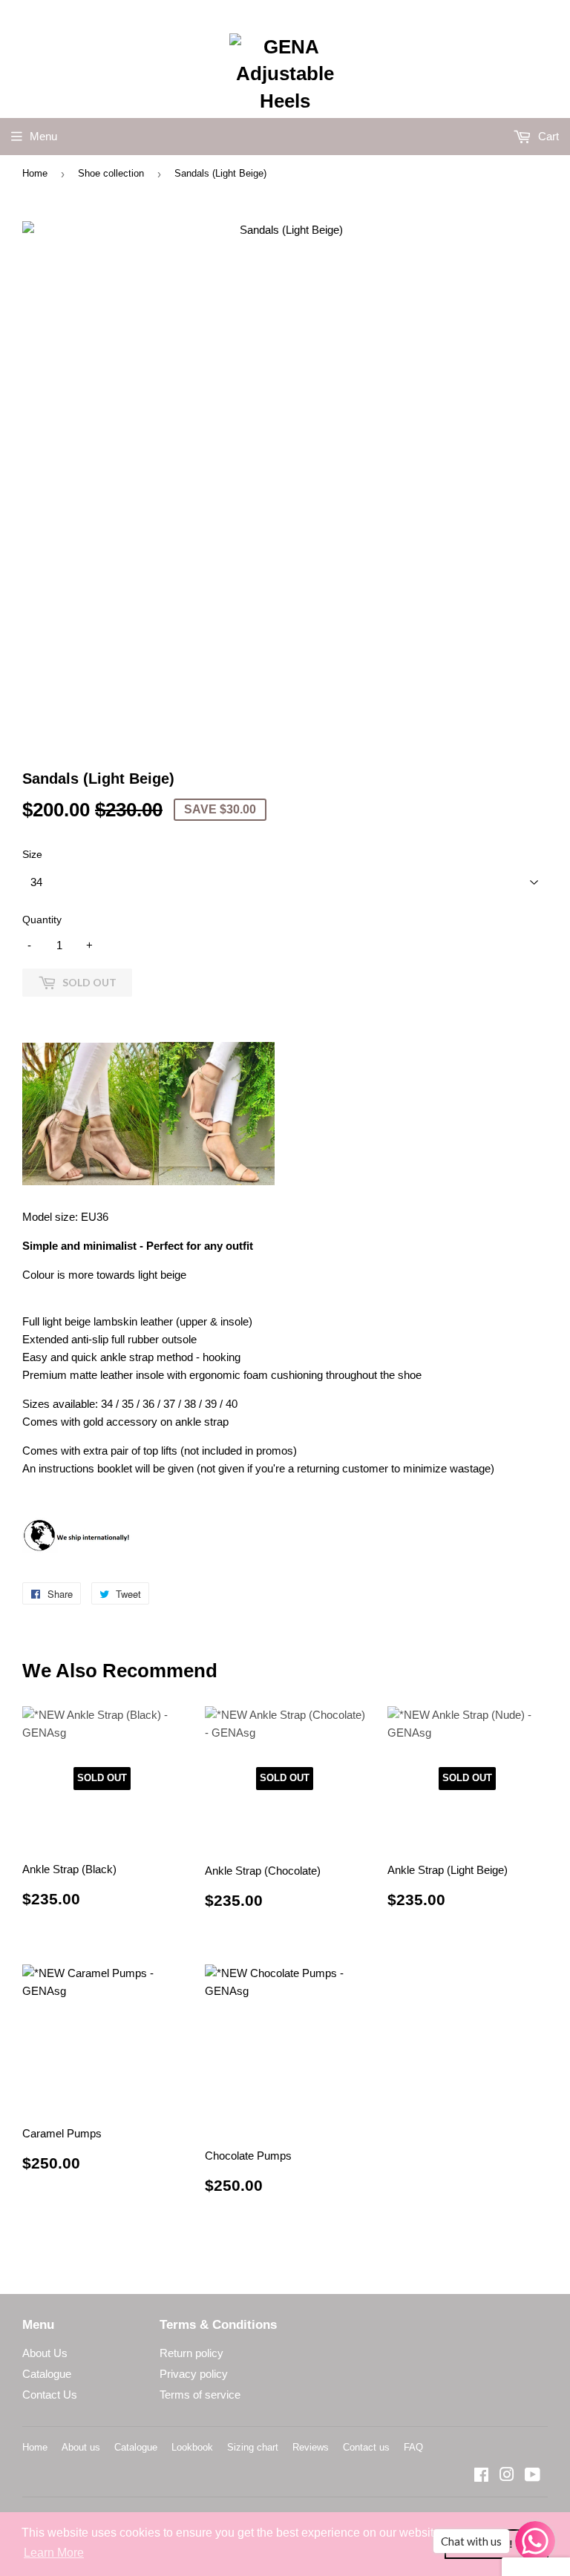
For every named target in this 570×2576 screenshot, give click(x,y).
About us (81, 2447)
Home (35, 173)
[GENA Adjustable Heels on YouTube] (533, 2476)
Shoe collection (111, 173)
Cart (547, 136)
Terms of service (200, 2395)
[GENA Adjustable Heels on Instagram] (507, 2476)
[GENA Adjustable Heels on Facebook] (481, 2476)
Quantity (42, 920)
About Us (45, 2353)
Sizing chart (253, 2447)
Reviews (311, 2447)
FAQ (413, 2447)
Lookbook (192, 2447)
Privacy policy (194, 2374)
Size (32, 854)
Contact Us (50, 2395)
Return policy (191, 2353)
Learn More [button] (54, 2553)
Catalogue (47, 2374)
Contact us (366, 2447)
